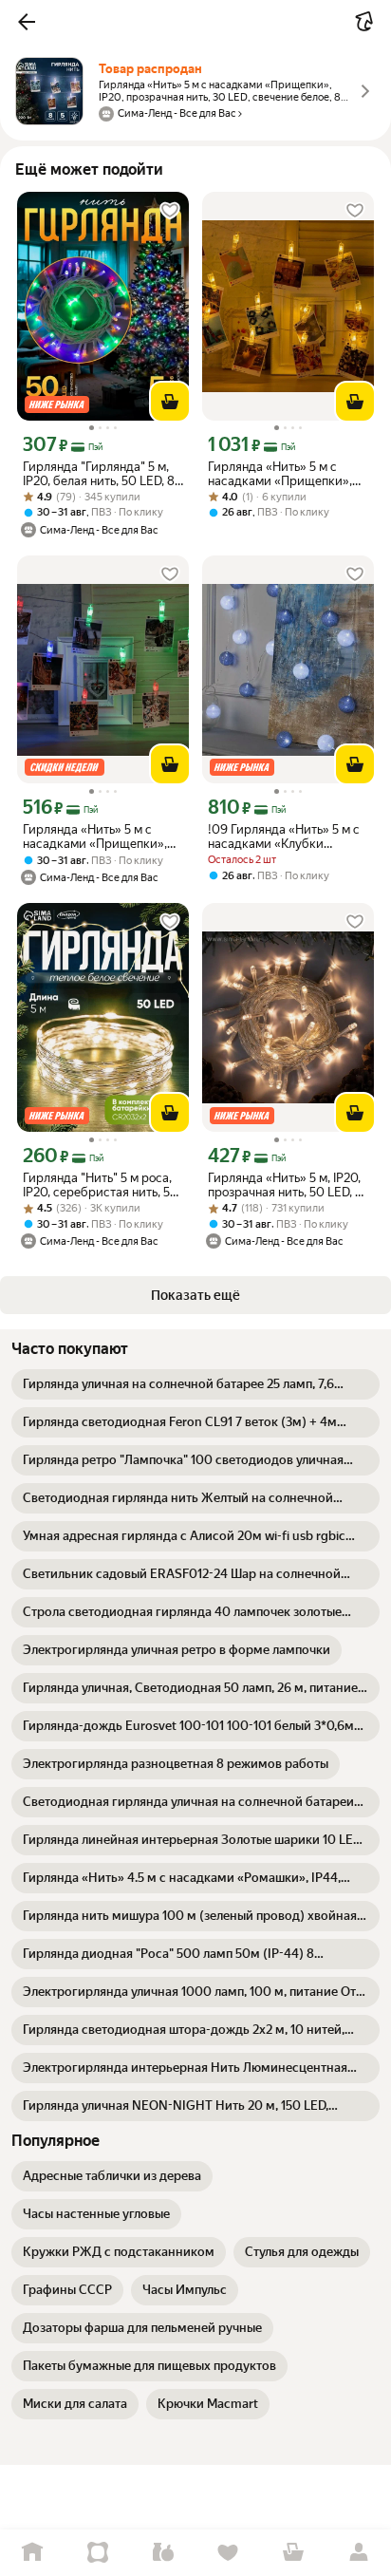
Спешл (98, 2553)
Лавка (163, 2553)
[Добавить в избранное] (170, 211)
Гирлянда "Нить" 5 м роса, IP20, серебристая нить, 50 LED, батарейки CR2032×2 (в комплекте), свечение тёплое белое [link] (101, 1185)
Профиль (358, 2553)
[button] (27, 22)
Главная (33, 2553)
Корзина (294, 2553)
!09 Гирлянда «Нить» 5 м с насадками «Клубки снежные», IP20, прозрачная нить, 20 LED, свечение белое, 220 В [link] (284, 837)
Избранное (228, 2553)
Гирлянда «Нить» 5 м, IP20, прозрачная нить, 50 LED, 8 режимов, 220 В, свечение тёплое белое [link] (285, 1185)
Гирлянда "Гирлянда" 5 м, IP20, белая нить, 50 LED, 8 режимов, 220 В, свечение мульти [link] (99, 474)
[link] (195, 1384)
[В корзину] (170, 402)
